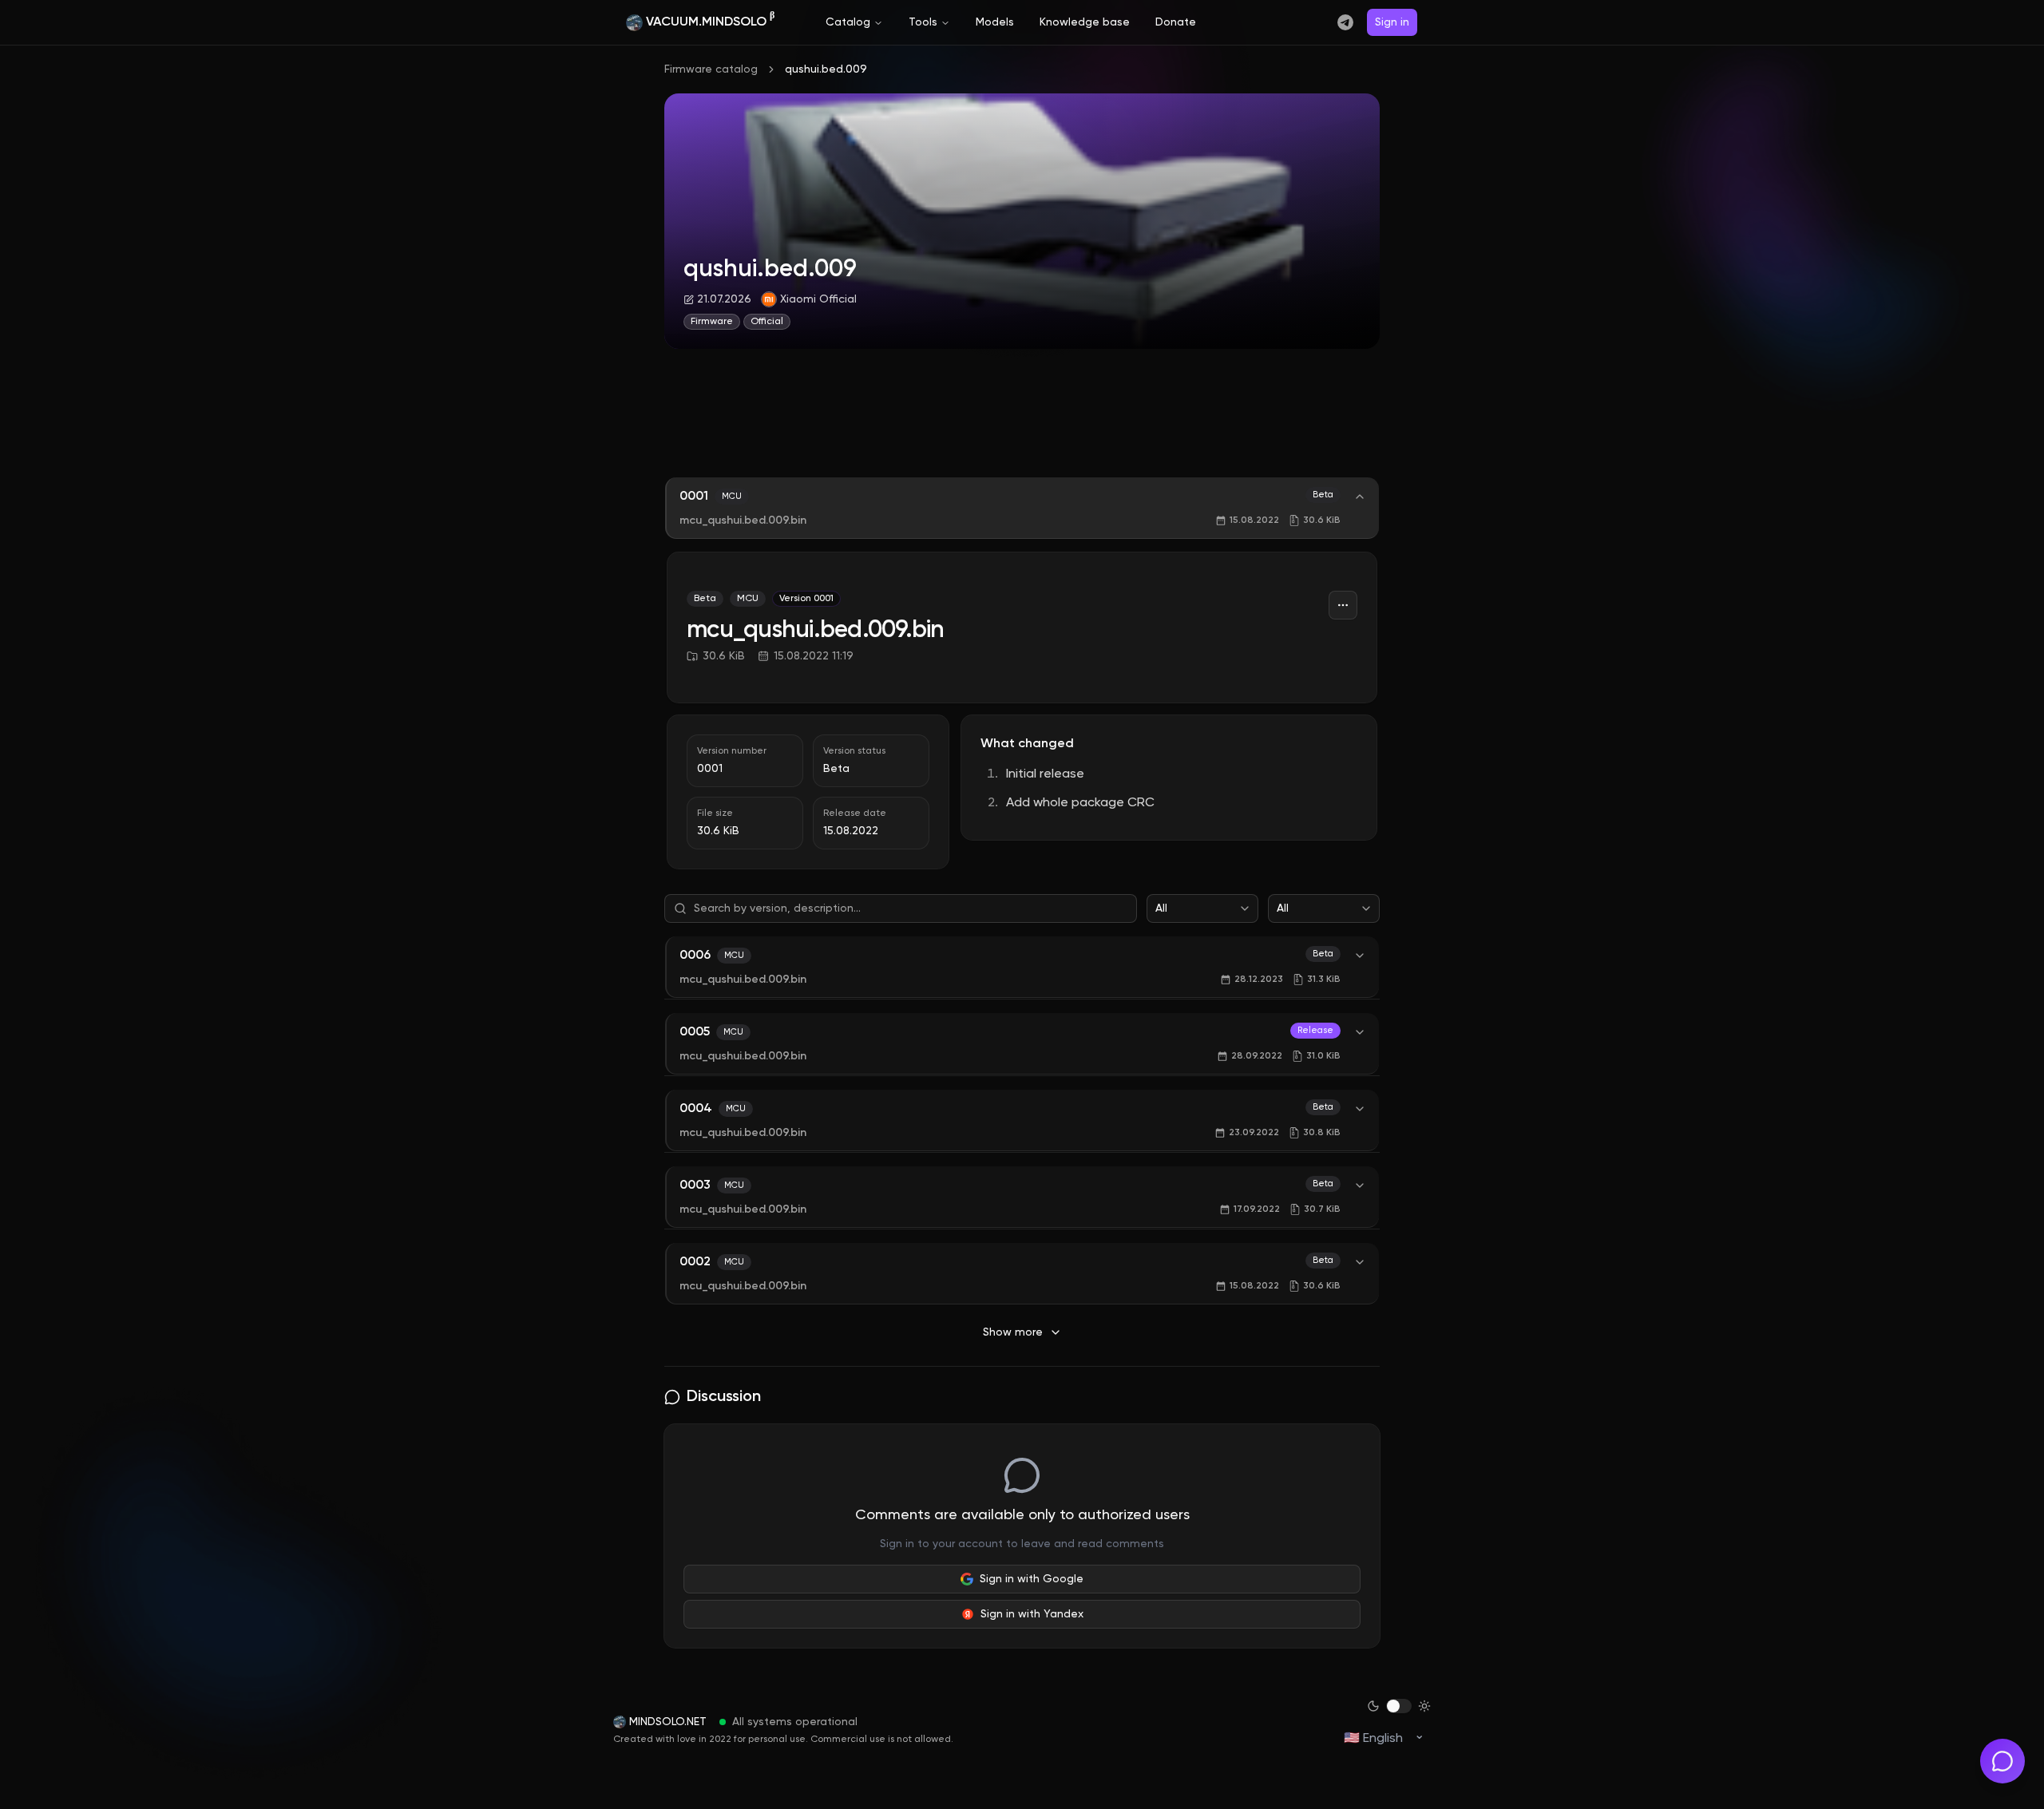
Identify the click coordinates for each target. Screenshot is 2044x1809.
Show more (1013, 1332)
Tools (923, 22)
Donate (1176, 22)
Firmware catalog (711, 69)
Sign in (1392, 22)
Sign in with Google (1032, 1579)
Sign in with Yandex (1032, 1614)
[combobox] (1202, 908)
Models (995, 22)
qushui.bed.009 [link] (826, 69)
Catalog (848, 22)
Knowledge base (1085, 22)
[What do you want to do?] (2002, 1761)
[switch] (1399, 1706)
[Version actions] (1343, 605)
